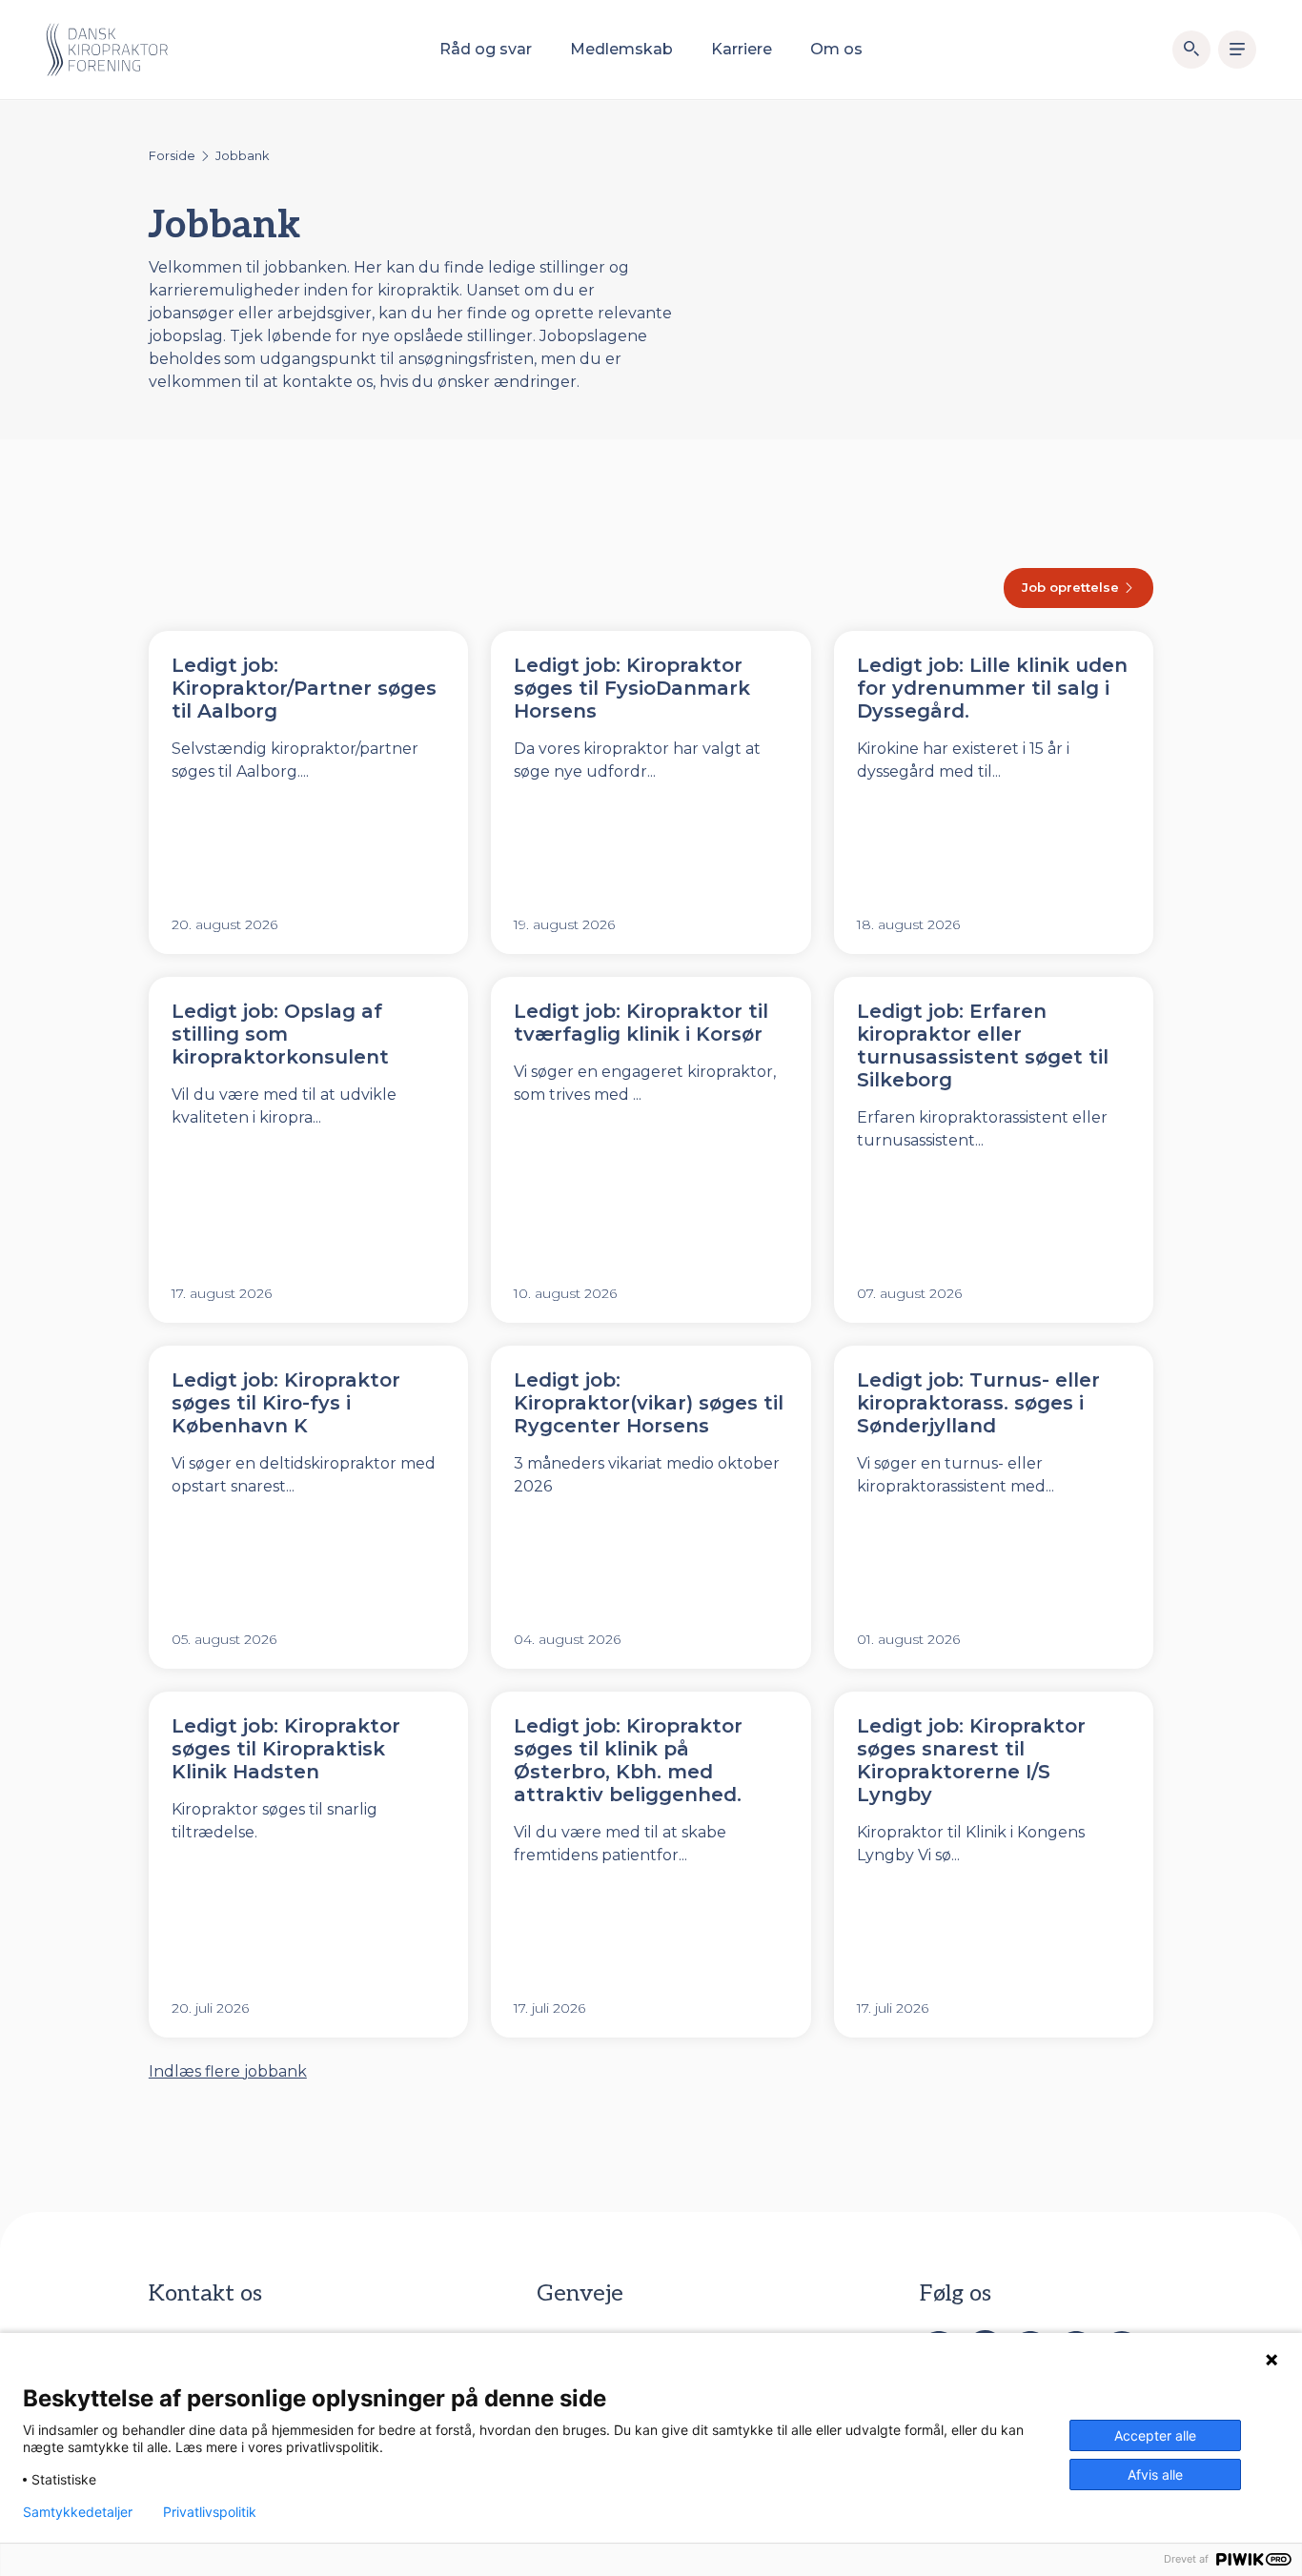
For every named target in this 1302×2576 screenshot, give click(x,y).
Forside (172, 156)
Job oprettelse (1072, 587)
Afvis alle (1155, 2475)
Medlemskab (621, 49)
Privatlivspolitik (210, 2512)
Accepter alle (1155, 2435)
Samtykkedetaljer (78, 2512)
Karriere (742, 49)
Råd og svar (486, 49)
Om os (836, 49)
